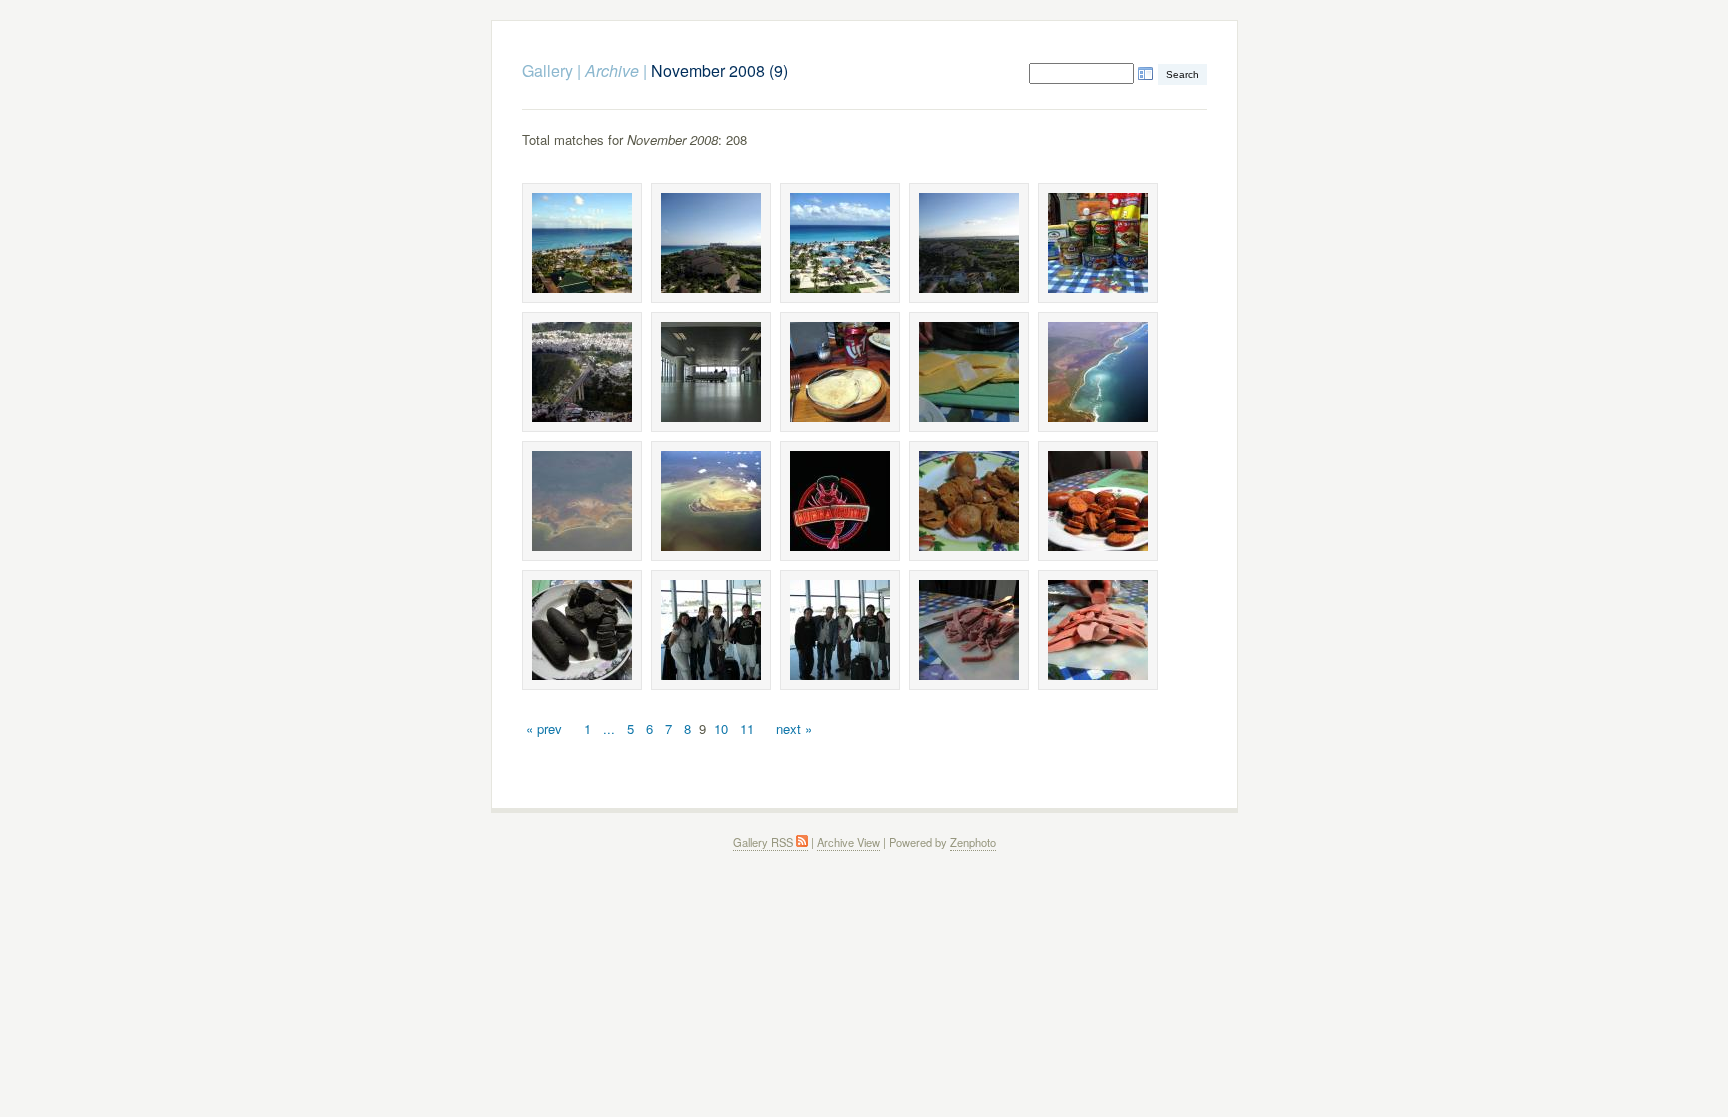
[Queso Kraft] (969, 372)
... (609, 728)
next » (794, 728)
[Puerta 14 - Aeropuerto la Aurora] (711, 372)
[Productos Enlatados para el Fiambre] (1098, 243)
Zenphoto (973, 842)
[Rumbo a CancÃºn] (711, 630)
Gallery (547, 70)
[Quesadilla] (840, 372)
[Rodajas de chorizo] (969, 501)
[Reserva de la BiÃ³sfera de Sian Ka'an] (1098, 372)
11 (747, 728)
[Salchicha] (1098, 630)
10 (721, 728)
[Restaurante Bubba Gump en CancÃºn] (840, 501)
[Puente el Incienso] (582, 372)
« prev (544, 728)
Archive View (848, 842)
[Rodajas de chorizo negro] (582, 630)
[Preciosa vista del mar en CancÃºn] (582, 243)
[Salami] (969, 630)
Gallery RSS (764, 842)
